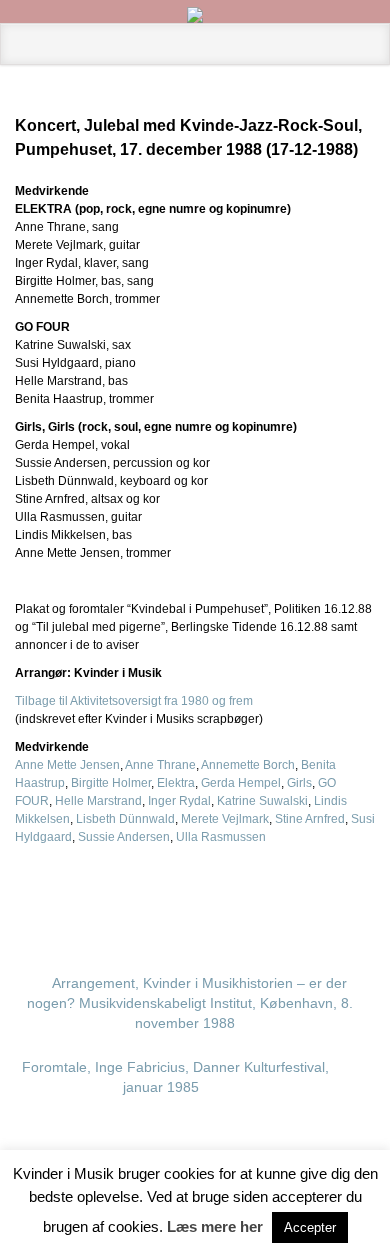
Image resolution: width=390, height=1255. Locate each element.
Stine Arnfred (310, 819)
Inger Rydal (179, 801)
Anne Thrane (160, 765)
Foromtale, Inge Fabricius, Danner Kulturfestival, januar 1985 (175, 1077)
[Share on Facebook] (233, 895)
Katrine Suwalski (262, 801)
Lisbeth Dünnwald (125, 819)
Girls (299, 783)
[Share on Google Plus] (265, 895)
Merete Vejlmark (225, 819)
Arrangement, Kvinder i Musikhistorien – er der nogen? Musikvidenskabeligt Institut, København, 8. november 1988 (190, 1003)
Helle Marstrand (98, 801)
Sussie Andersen (124, 837)
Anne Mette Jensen (67, 765)
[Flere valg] (361, 895)
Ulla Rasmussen (221, 837)
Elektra (176, 783)
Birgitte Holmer (111, 783)
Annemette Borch (248, 765)
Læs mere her (215, 1226)
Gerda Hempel (241, 783)
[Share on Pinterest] (297, 895)
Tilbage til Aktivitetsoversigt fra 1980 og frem (134, 701)
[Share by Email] (329, 895)
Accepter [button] (310, 1227)
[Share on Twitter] (201, 895)
